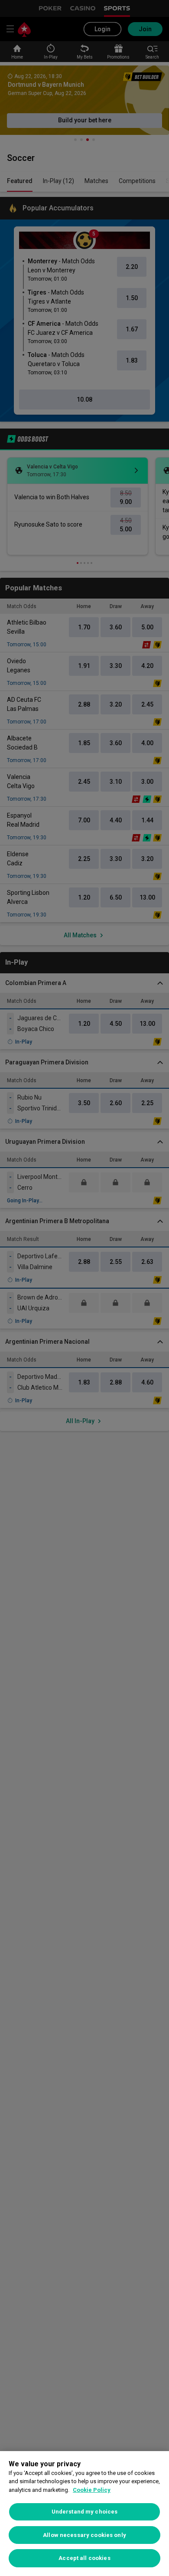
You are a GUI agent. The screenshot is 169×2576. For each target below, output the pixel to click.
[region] (84, 2514)
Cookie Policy (92, 2490)
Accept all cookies (84, 2558)
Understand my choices (85, 2512)
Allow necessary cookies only (84, 2535)
